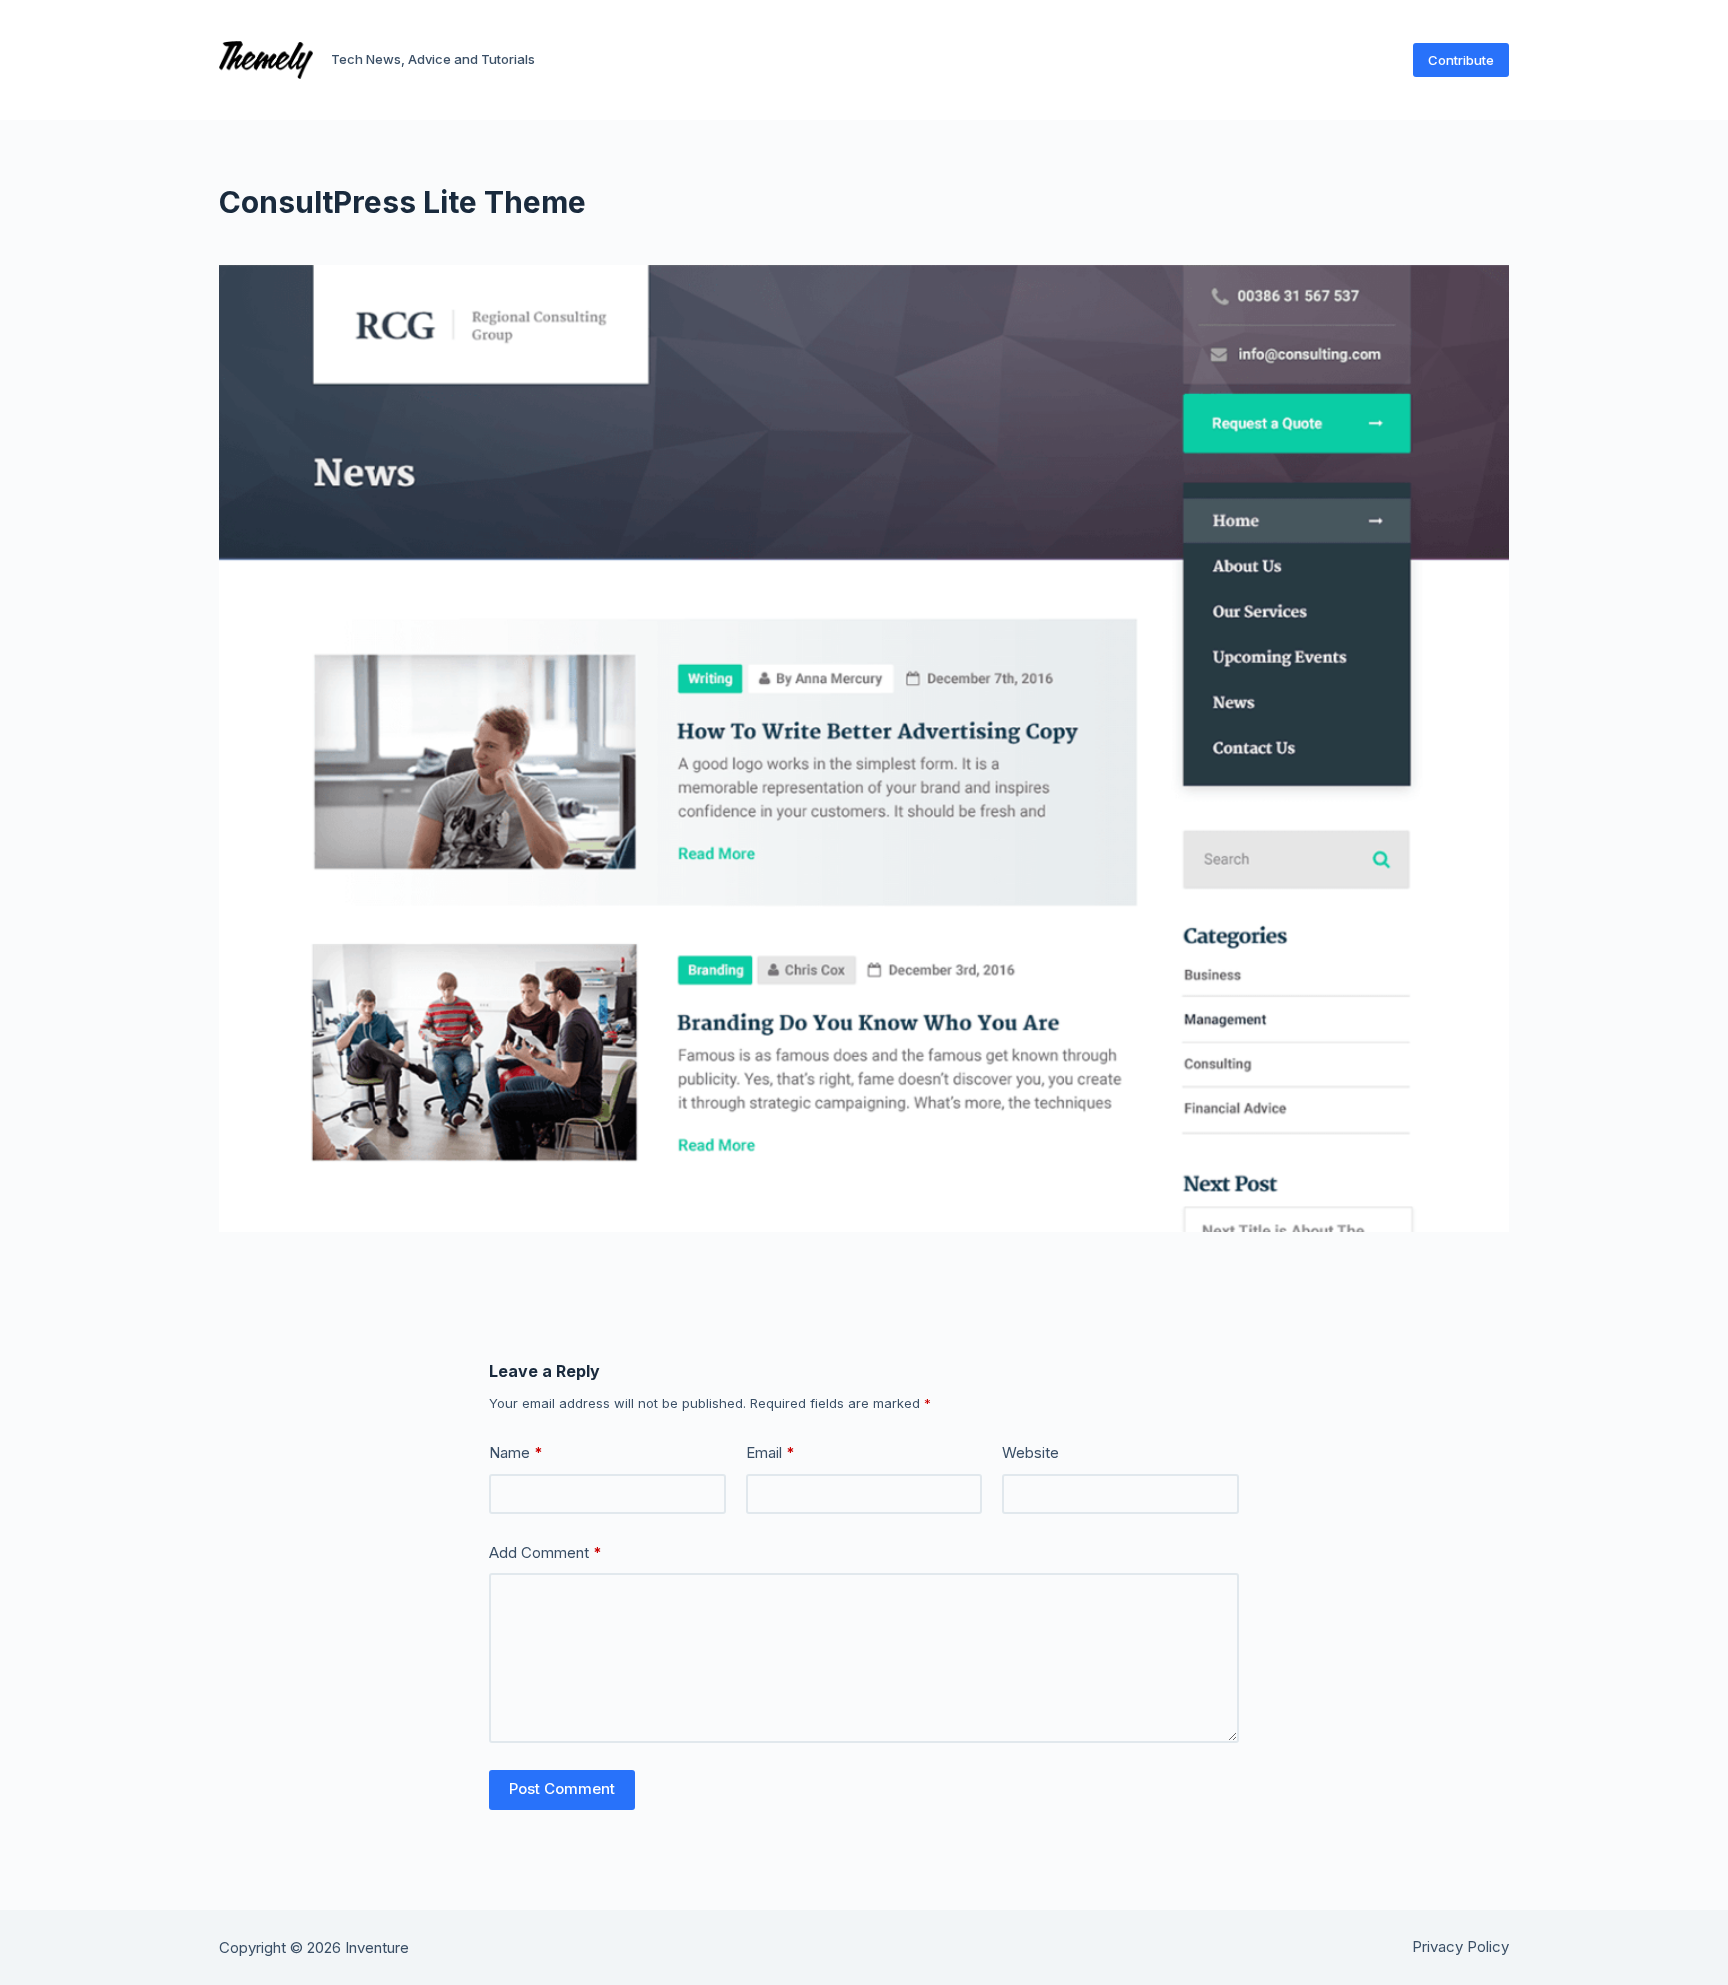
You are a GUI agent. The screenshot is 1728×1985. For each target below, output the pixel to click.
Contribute (1461, 60)
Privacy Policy (1460, 1946)
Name (516, 1452)
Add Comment (545, 1552)
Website (1030, 1452)
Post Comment (562, 1788)
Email (770, 1452)
